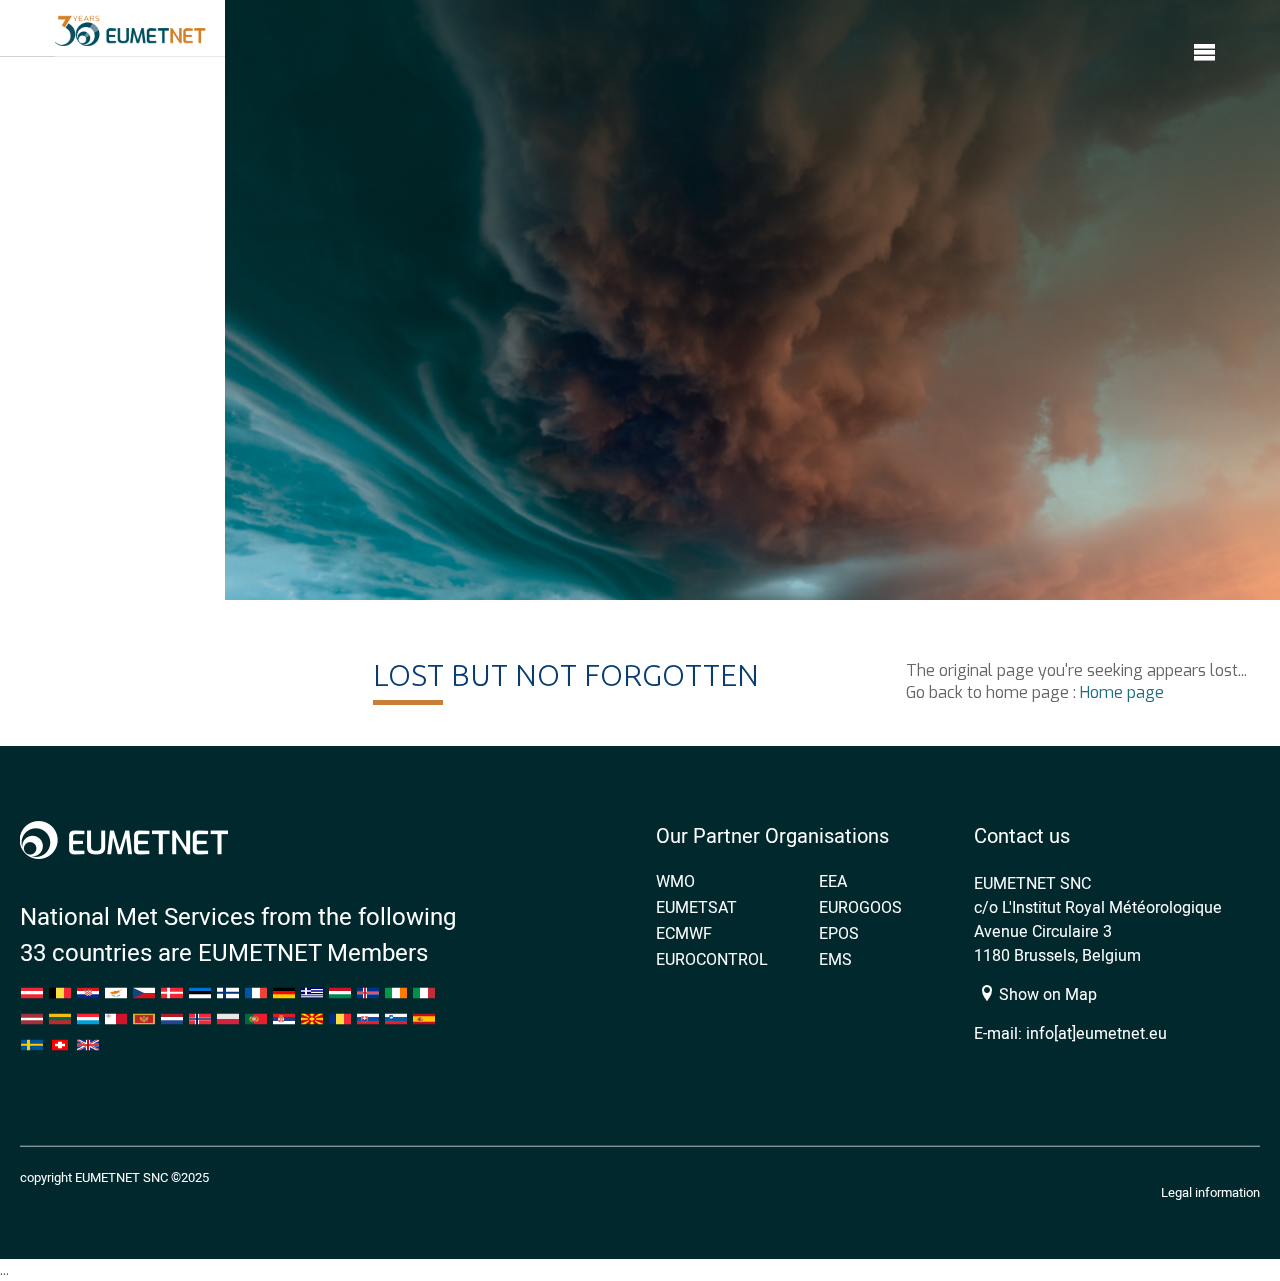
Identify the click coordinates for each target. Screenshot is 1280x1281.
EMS (835, 959)
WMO (675, 881)
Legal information (1210, 1192)
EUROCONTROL (712, 959)
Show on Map (1046, 994)
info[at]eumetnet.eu (1096, 1033)
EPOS (839, 933)
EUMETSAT (696, 907)
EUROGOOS (860, 907)
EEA (833, 881)
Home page (1122, 692)
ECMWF (684, 933)
